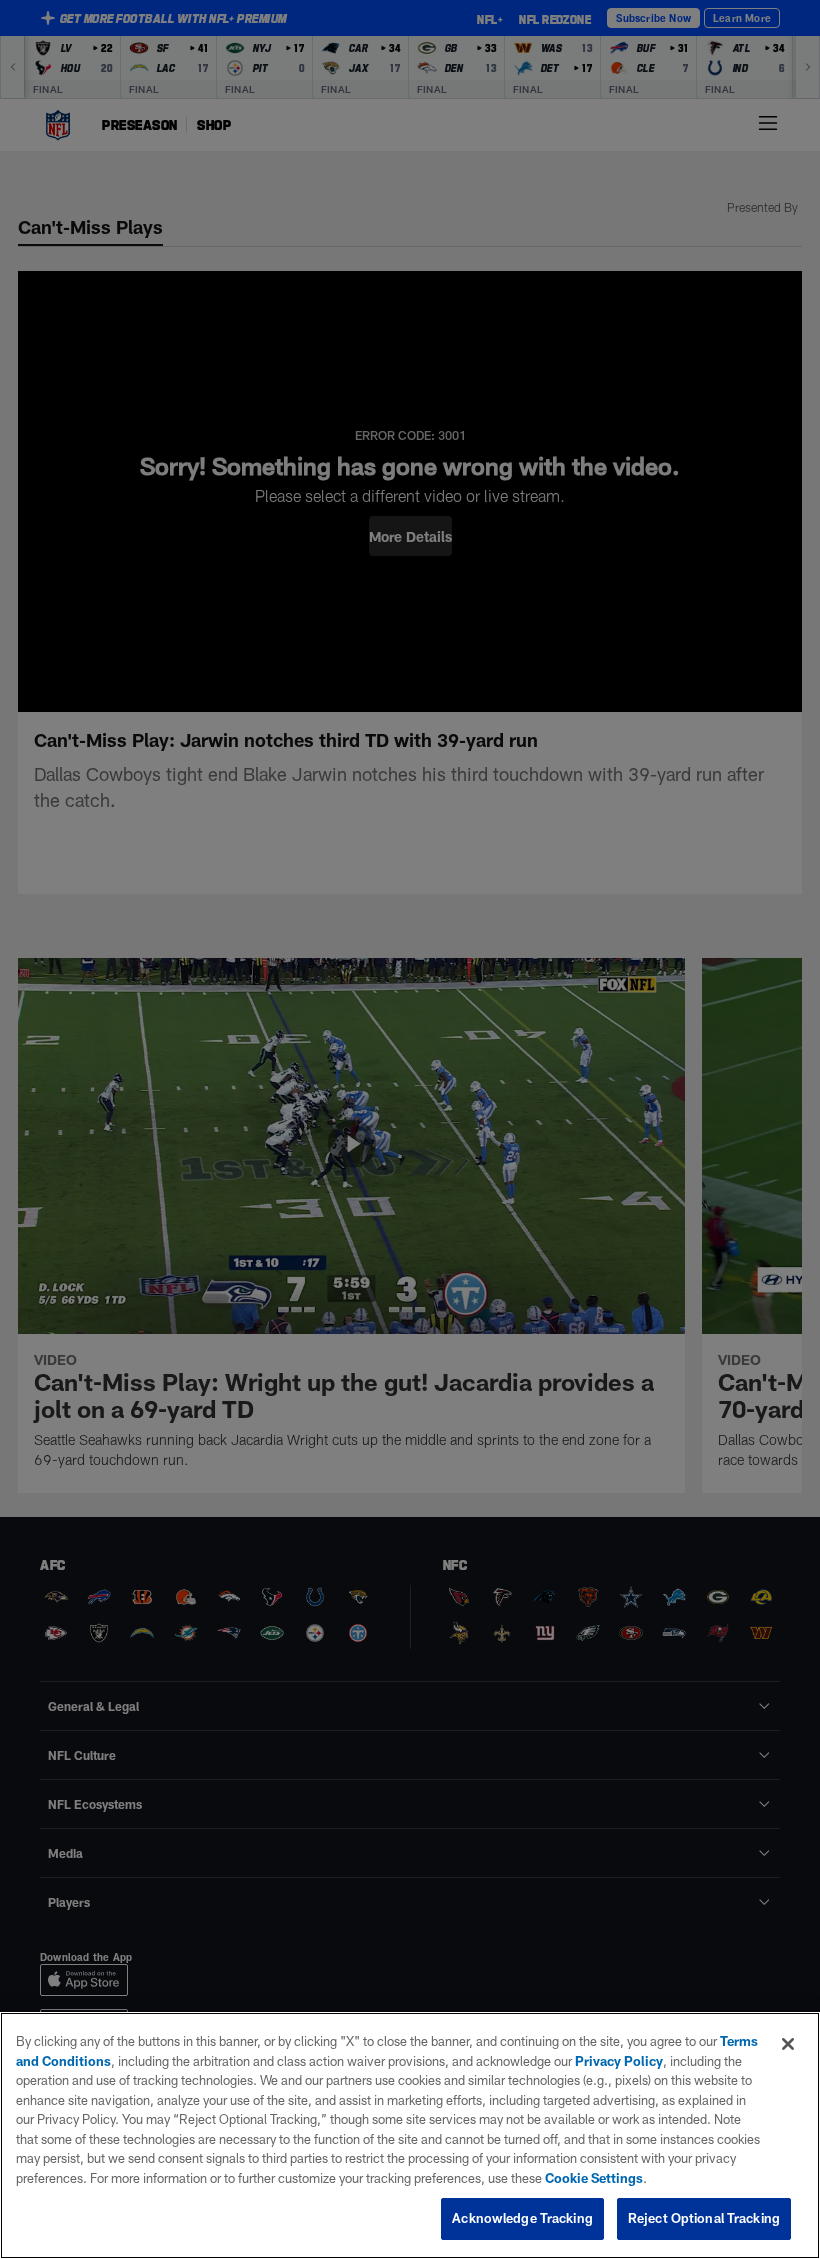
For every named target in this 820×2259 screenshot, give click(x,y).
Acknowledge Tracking (522, 2218)
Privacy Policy (619, 2061)
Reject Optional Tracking (704, 2218)
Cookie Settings (594, 2178)
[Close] (788, 2044)
